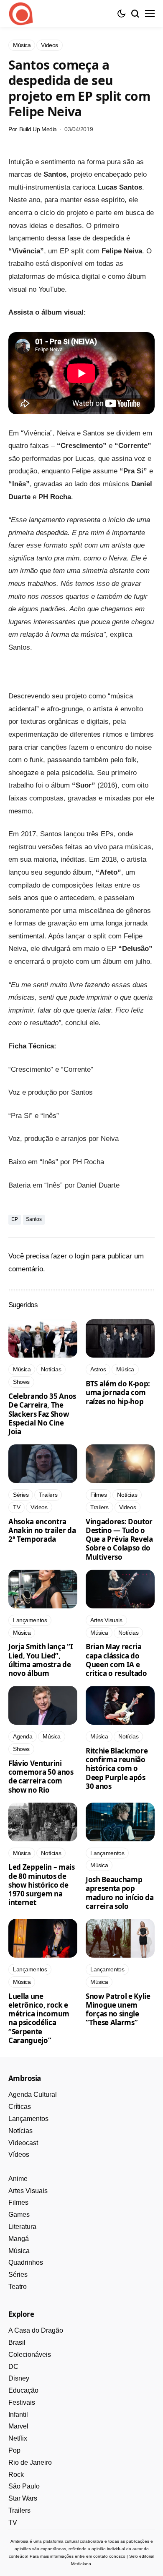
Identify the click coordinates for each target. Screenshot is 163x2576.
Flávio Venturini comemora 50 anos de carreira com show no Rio (41, 1777)
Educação (23, 2390)
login (82, 1256)
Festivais (22, 2402)
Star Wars (23, 2498)
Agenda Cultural (33, 2095)
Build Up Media (38, 129)
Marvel (18, 2426)
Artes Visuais (28, 2191)
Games (19, 2215)
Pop (14, 2450)
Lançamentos (28, 2119)
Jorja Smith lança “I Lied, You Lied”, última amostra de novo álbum (41, 1660)
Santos (34, 1219)
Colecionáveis (30, 2355)
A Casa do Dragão (36, 2330)
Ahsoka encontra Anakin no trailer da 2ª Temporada (42, 1531)
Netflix (18, 2438)
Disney (19, 2378)
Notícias (20, 2131)
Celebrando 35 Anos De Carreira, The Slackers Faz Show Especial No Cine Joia (42, 1414)
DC (13, 2367)
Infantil (18, 2415)
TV (13, 2522)
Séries (18, 2275)
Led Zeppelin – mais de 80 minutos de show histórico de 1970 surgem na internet (42, 1885)
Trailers (19, 2510)
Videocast (23, 2143)
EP (15, 1219)
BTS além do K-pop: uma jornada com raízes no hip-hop (118, 1393)
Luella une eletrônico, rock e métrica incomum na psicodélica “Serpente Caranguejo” (39, 2018)
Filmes (18, 2202)
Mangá (19, 2239)
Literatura (22, 2227)
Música (19, 2251)
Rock (16, 2475)
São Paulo (24, 2486)
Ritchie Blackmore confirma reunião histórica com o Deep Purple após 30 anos (117, 1768)
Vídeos (19, 2155)
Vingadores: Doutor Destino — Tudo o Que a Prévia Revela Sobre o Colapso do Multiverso (119, 1539)
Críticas (20, 2107)
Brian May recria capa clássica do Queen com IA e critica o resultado (116, 1660)
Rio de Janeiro (30, 2462)
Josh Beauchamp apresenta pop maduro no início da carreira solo (120, 1893)
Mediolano (81, 2564)
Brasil (17, 2342)
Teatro (18, 2287)
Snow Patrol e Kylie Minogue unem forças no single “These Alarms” (118, 2010)
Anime (18, 2179)
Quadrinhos (26, 2262)
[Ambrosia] (21, 14)
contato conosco (109, 2556)
